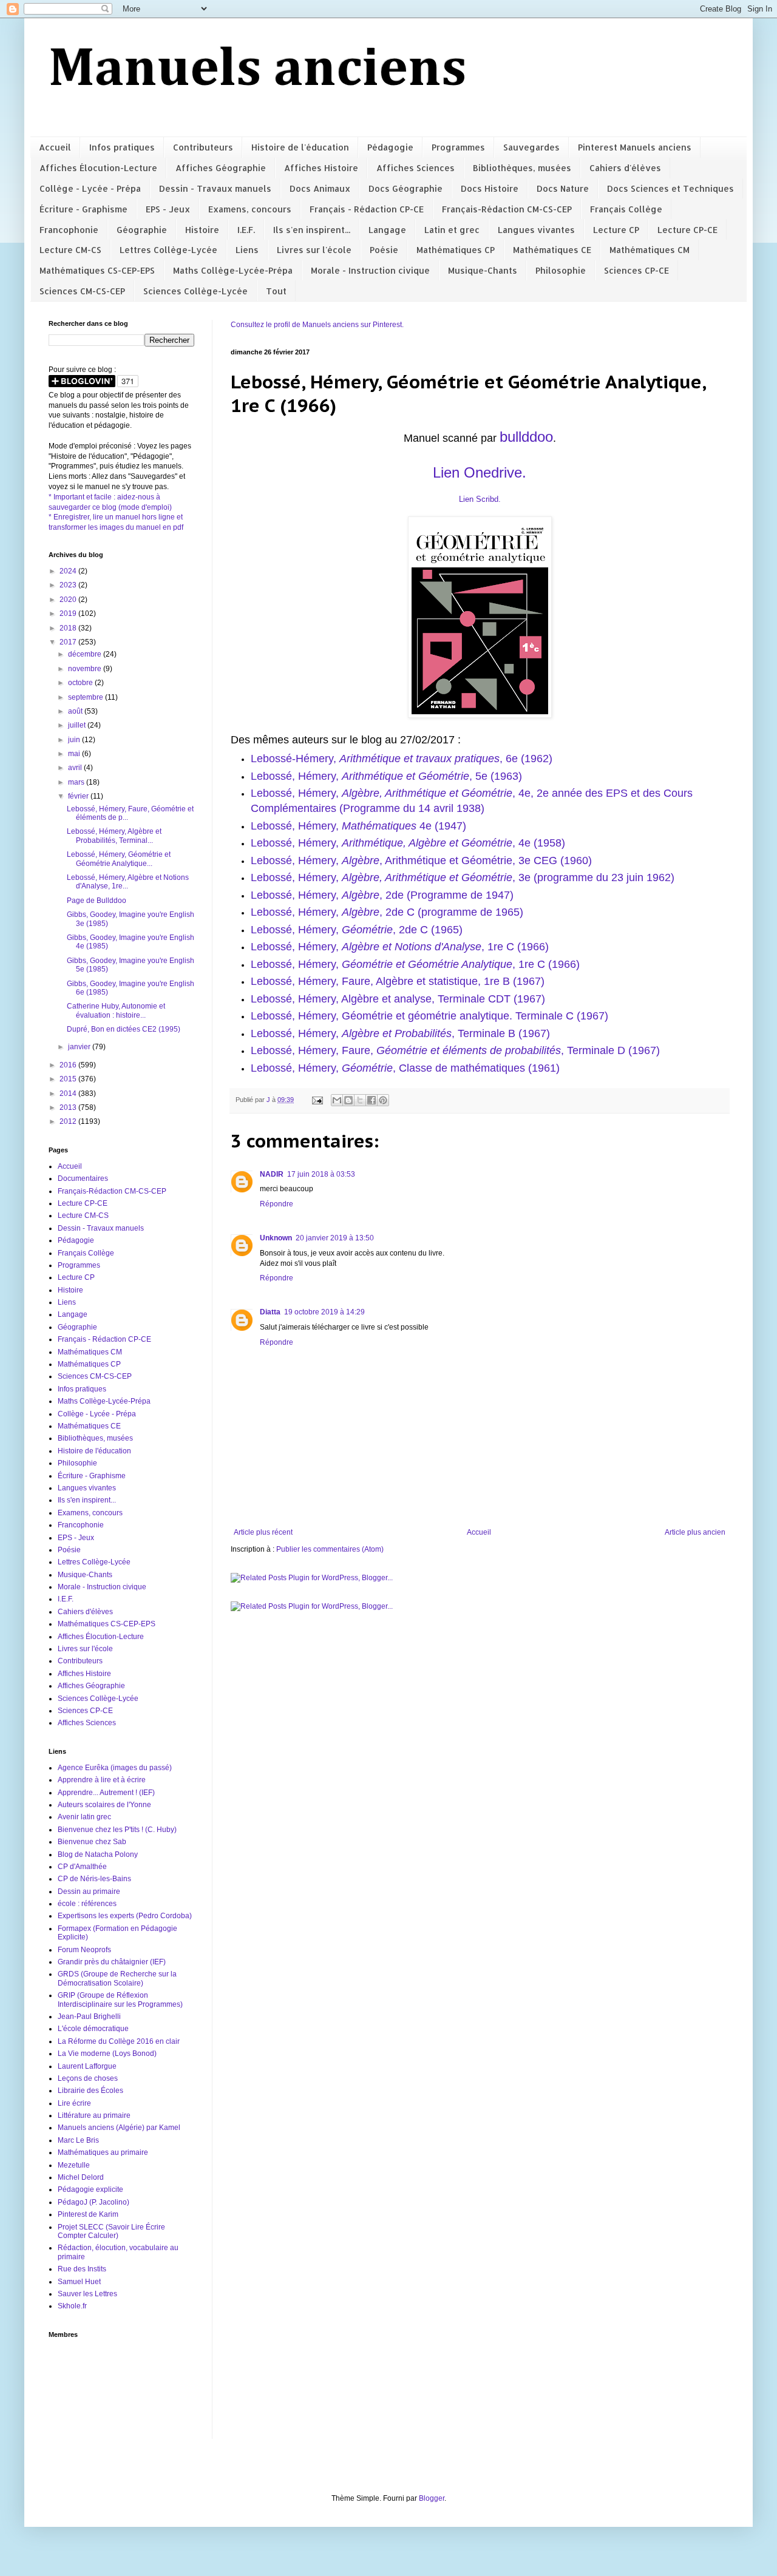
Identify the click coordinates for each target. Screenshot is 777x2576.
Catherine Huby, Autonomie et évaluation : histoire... (116, 1010)
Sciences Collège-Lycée (195, 291)
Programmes (458, 147)
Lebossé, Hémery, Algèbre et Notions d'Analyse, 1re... (128, 882)
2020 (69, 600)
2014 (69, 1094)
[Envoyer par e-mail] (337, 1100)
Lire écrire (74, 2103)
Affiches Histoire (321, 168)
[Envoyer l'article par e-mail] (317, 1100)
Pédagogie (390, 147)
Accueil (55, 147)
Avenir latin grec (84, 1817)
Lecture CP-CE (687, 230)
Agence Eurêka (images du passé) (115, 1768)
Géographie (142, 230)
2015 (69, 1079)
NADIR (272, 1174)
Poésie (384, 250)
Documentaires (83, 1178)
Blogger (432, 2498)
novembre (86, 669)
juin (75, 740)
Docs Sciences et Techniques (670, 188)
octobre (81, 683)
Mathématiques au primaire (103, 2152)
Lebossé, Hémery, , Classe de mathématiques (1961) (405, 1068)
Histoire (202, 230)
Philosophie (561, 270)
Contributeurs (203, 147)
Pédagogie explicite (90, 2189)
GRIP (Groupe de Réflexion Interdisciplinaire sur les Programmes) (120, 2000)
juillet (78, 725)
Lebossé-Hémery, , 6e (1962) (402, 759)
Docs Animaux (320, 188)
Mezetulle (74, 2165)
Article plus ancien (695, 1532)
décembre (86, 654)
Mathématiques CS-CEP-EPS (97, 270)
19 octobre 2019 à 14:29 (324, 1312)
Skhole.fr (72, 2306)
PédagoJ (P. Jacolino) (93, 2202)
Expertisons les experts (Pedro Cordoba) (125, 1916)
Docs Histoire (490, 188)
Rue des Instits (82, 2269)
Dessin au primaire (89, 1891)
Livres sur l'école (314, 250)
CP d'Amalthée (82, 1867)
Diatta (270, 1312)
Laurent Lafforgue (87, 2066)
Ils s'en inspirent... (312, 230)
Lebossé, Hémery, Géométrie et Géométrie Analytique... (119, 859)
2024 (69, 571)
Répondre (277, 1204)
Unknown (276, 1238)
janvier (80, 1047)
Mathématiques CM (650, 250)
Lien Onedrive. (480, 472)
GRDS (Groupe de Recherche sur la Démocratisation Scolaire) (117, 1978)
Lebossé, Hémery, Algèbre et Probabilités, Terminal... (114, 836)
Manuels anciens (258, 70)
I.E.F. (246, 230)
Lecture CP (616, 230)
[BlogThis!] (348, 1100)
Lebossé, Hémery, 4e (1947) (358, 826)
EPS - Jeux (168, 209)
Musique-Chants (483, 270)
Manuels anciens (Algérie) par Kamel (119, 2128)
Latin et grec (452, 230)
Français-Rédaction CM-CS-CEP (507, 209)
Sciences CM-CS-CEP (82, 291)
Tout (276, 291)
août (76, 711)
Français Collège (626, 209)
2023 (69, 585)
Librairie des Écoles (90, 2091)
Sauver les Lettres (87, 2294)
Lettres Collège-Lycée (168, 250)
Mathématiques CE (552, 250)
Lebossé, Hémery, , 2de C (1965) (357, 930)
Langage (387, 230)
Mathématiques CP (456, 250)
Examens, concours (250, 209)
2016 (69, 1065)
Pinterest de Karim (88, 2214)
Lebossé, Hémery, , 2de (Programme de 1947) (382, 895)
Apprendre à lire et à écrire (102, 1780)
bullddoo (526, 437)
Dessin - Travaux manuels (215, 188)
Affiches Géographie (221, 168)
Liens (247, 250)
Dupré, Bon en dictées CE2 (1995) (124, 1029)
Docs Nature (563, 188)
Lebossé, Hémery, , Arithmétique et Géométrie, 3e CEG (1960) (421, 860)
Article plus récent (263, 1532)
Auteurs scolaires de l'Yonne (104, 1805)
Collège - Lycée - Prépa (90, 188)
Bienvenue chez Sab (92, 1842)
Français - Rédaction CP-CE (367, 209)
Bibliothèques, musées (522, 168)
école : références (87, 1904)
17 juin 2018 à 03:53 (321, 1174)
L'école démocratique (93, 2029)
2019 (69, 614)
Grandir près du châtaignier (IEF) (112, 1962)
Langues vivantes (536, 230)
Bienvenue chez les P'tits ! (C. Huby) (117, 1830)
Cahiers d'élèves (625, 168)
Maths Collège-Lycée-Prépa (233, 270)
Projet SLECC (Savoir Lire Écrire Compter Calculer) (111, 2231)
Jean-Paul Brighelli (89, 2017)
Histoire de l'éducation (300, 147)
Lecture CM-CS (70, 250)
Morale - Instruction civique (370, 270)
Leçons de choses (88, 2078)
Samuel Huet (79, 2282)
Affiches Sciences (416, 168)
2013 (69, 1107)
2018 (69, 628)
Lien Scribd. (480, 499)
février (79, 796)
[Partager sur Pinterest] (383, 1100)
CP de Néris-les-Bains (94, 1879)
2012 (69, 1121)
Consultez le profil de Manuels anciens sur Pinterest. (317, 325)
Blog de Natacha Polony (98, 1854)
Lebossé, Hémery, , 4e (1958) (408, 843)
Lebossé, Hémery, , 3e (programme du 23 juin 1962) (463, 877)
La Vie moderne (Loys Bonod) (107, 2054)
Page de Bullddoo (97, 901)
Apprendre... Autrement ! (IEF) (106, 1793)
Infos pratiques (122, 147)
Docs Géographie (405, 188)
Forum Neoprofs (84, 1950)
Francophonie (69, 230)
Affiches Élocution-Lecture (98, 168)
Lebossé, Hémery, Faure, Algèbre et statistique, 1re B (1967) (398, 981)
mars (77, 782)
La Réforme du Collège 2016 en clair (119, 2041)
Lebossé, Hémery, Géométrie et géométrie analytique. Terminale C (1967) (429, 1016)
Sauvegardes (531, 147)
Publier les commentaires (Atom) (330, 1549)
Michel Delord (81, 2177)
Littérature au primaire (94, 2115)
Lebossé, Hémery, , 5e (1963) (386, 776)
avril (76, 768)
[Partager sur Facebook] (372, 1100)
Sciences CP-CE (636, 270)
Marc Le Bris (78, 2140)
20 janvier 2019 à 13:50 (335, 1238)
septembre (87, 697)
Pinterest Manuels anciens (635, 147)
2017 (69, 642)
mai (75, 754)
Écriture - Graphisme (83, 209)
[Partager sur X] (360, 1100)
